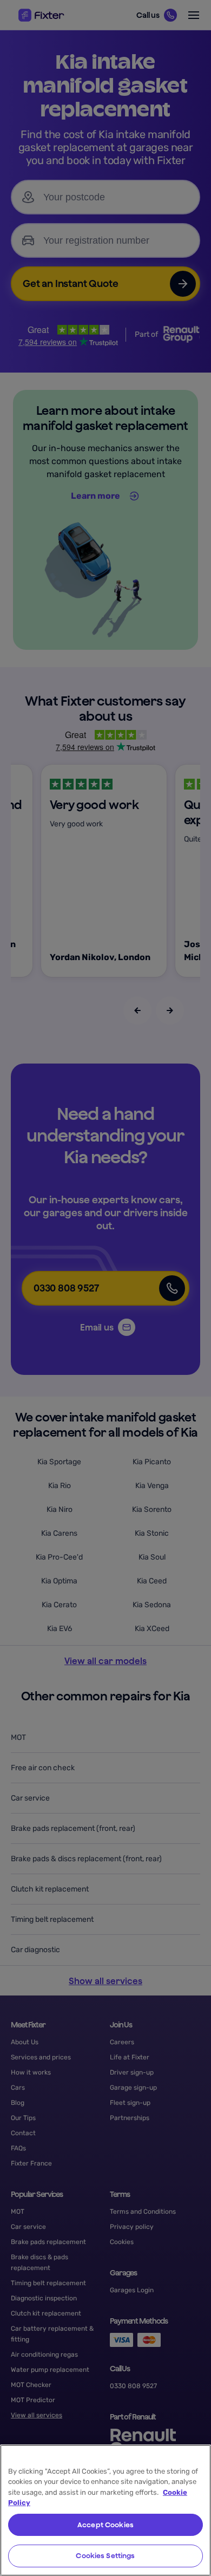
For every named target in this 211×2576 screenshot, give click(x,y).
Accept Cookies (105, 2525)
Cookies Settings (105, 2556)
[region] (105, 2510)
